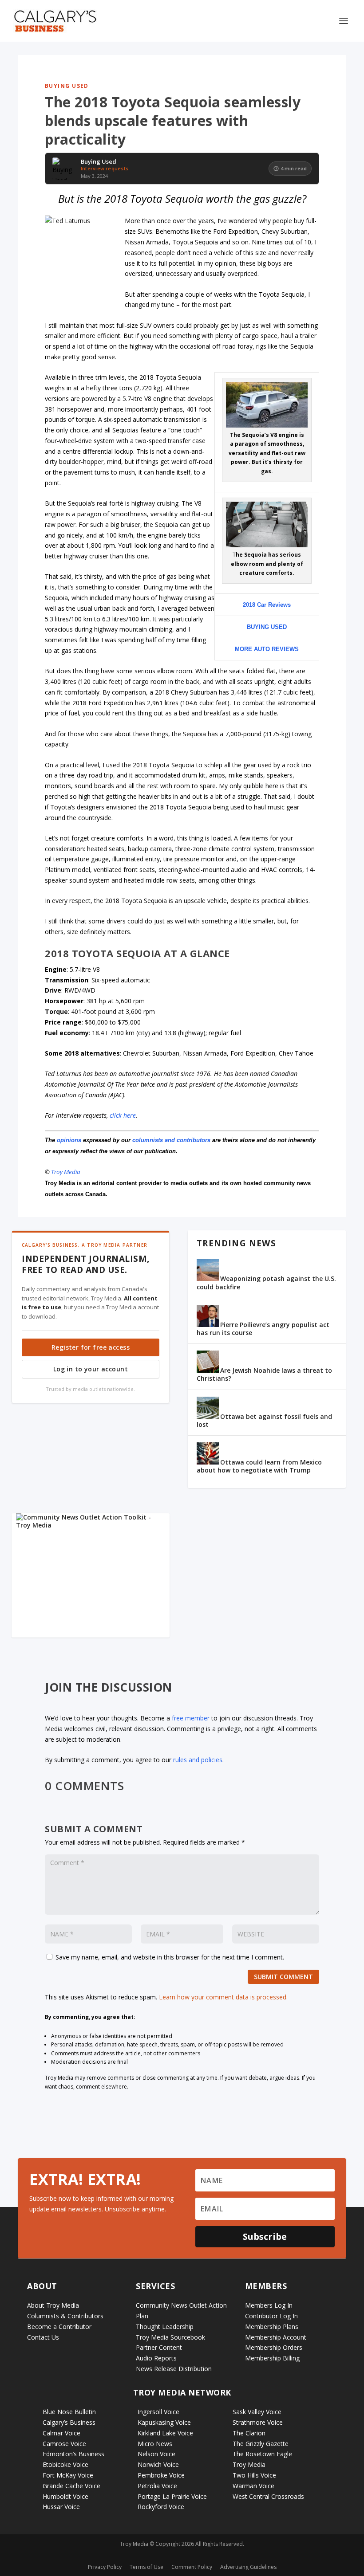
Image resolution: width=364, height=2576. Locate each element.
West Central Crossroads (268, 2496)
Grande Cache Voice (71, 2486)
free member (191, 1718)
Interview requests (105, 168)
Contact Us (43, 2337)
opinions (69, 1140)
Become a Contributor (59, 2327)
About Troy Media (53, 2305)
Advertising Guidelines (248, 2567)
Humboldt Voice (65, 2496)
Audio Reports (156, 2358)
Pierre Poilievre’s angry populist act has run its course (263, 1329)
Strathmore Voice (258, 2422)
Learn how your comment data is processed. (223, 1997)
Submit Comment (283, 1977)
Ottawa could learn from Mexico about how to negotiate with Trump (259, 1466)
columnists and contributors (171, 1140)
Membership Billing (272, 2358)
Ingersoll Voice (158, 2412)
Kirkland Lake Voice (165, 2433)
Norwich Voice (158, 2464)
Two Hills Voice (254, 2475)
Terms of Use (146, 2567)
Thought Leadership (165, 2327)
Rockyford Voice (161, 2507)
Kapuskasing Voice (164, 2422)
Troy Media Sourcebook (170, 2337)
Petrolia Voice (157, 2486)
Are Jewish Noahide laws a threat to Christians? (264, 1374)
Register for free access (91, 1347)
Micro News (155, 2444)
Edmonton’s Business (73, 2454)
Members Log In (269, 2305)
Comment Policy (192, 2567)
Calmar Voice (61, 2433)
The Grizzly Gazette (261, 2444)
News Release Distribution (174, 2369)
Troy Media (66, 1172)
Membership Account (276, 2337)
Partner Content (159, 2347)
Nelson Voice (156, 2454)
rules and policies (198, 1760)
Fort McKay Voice (68, 2475)
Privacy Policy (105, 2567)
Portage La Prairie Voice (172, 2496)
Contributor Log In (271, 2316)
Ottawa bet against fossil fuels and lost (264, 1420)
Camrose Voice (64, 2444)
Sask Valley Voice (257, 2412)
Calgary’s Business (69, 2422)
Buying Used (67, 86)
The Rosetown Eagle (262, 2454)
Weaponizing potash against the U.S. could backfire (266, 1282)
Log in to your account (91, 1369)
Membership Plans (272, 2327)
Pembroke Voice (161, 2475)
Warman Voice (253, 2486)
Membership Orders (274, 2347)
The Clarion (249, 2433)
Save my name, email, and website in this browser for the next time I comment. (170, 1957)
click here (123, 1115)
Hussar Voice (61, 2507)
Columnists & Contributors (65, 2316)
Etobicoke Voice (65, 2464)
